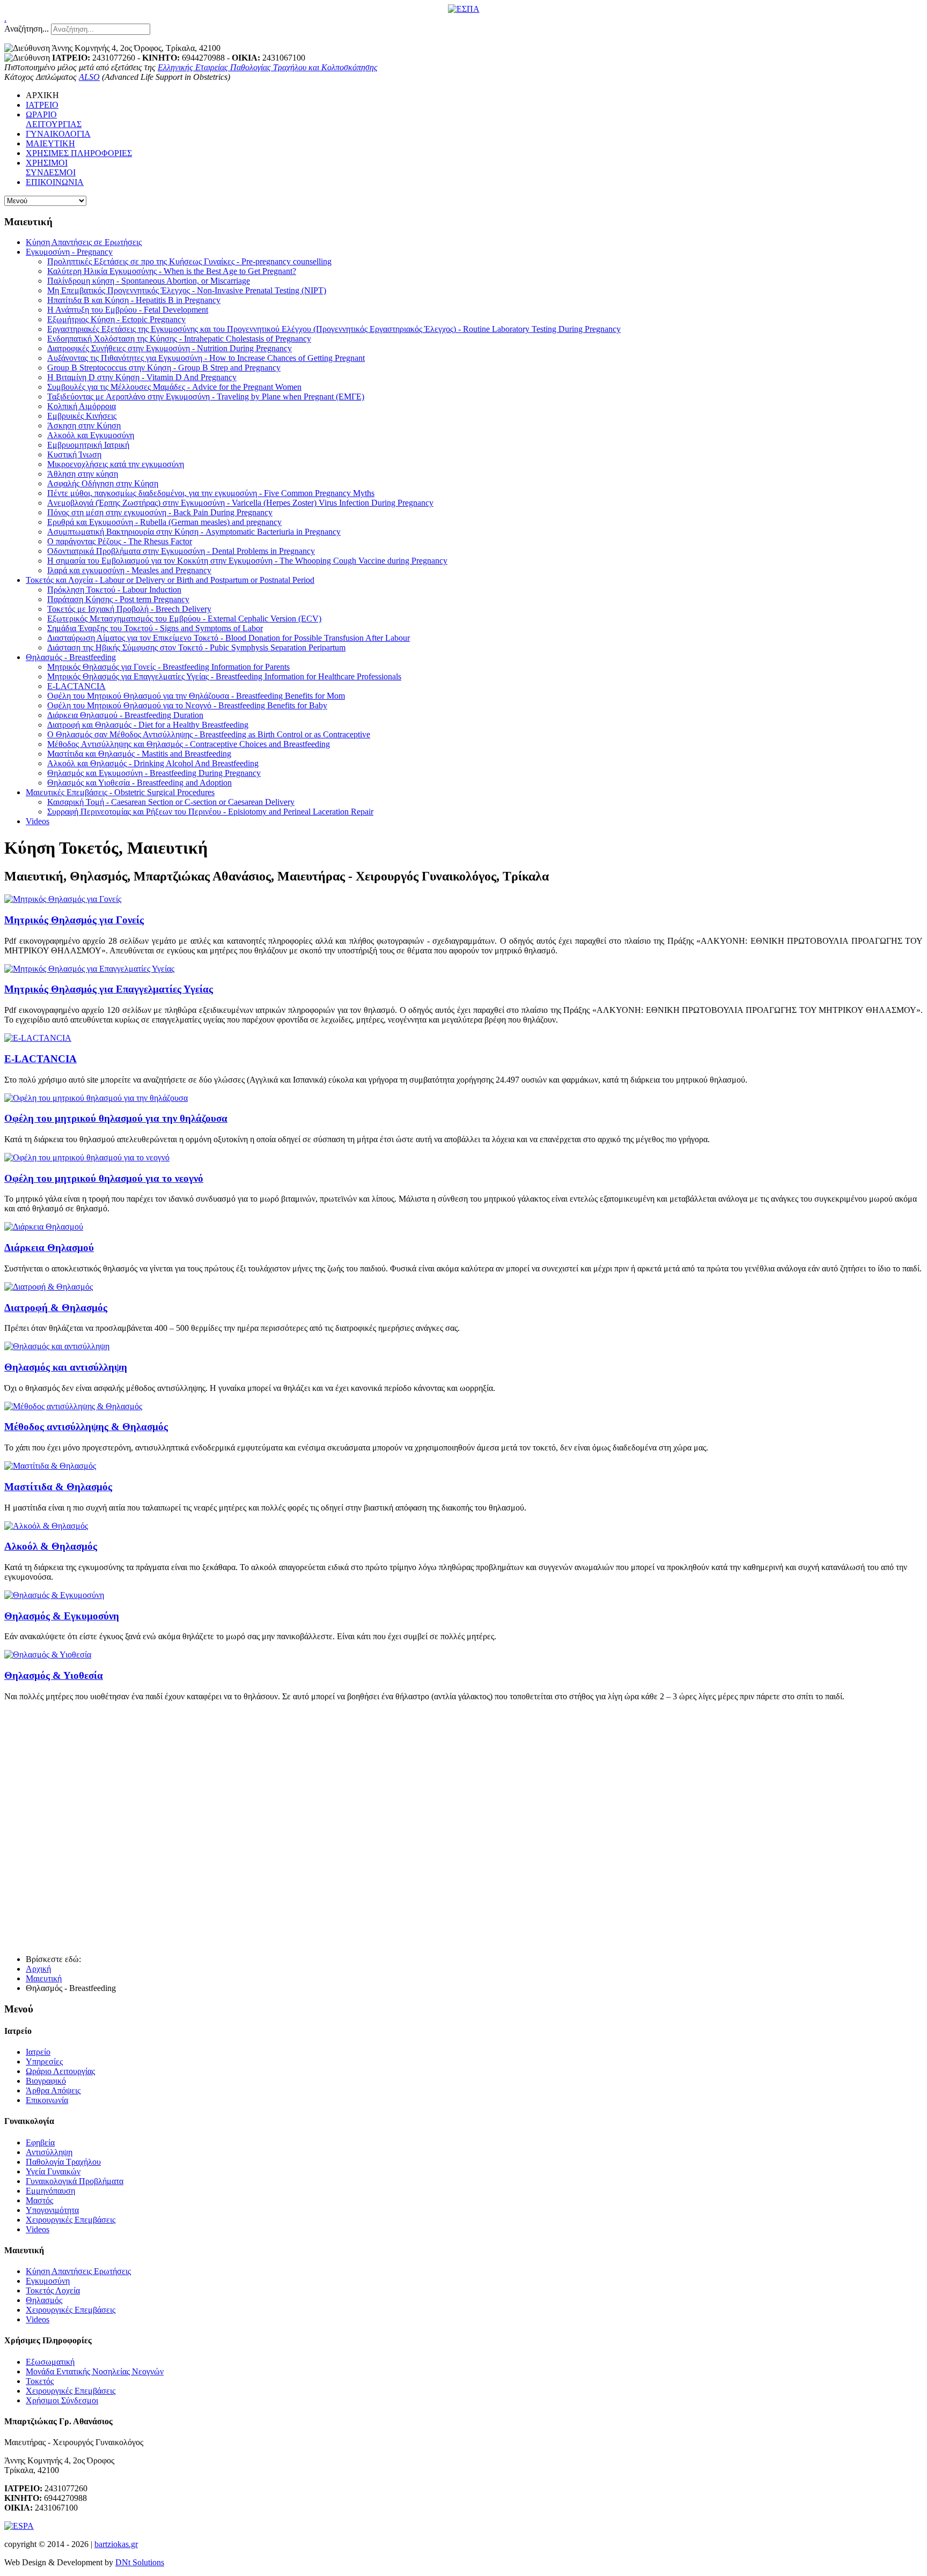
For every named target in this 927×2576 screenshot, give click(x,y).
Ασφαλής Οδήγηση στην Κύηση (103, 483)
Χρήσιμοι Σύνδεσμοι (62, 2400)
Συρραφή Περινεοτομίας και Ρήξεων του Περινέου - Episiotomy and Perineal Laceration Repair (210, 812)
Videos (38, 821)
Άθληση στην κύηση (83, 474)
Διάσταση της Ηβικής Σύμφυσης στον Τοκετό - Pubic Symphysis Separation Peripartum (196, 647)
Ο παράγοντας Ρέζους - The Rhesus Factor (120, 541)
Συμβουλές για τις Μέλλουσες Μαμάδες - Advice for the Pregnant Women (174, 387)
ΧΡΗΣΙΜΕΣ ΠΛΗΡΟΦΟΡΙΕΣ (79, 153)
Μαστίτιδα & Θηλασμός (58, 1487)
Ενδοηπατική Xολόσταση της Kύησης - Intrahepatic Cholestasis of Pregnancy (179, 339)
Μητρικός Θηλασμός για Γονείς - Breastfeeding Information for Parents (168, 667)
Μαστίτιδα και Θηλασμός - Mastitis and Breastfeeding (139, 754)
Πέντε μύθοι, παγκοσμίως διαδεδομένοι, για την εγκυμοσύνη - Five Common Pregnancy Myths (211, 493)
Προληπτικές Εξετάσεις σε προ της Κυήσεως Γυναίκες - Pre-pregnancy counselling (189, 261)
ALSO (89, 77)
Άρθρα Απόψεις (53, 2090)
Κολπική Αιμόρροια (82, 406)
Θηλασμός (44, 2300)
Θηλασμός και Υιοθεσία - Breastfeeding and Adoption (139, 783)
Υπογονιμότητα (52, 2210)
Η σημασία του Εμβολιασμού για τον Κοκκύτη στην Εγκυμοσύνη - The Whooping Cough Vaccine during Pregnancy (247, 561)
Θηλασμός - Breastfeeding (71, 657)
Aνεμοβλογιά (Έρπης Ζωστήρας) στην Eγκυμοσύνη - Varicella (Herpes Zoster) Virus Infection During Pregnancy (240, 503)
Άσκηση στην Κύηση (84, 425)
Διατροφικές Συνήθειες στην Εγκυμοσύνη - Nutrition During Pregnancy (170, 348)
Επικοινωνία (47, 2100)
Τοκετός (40, 2381)
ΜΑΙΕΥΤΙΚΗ (50, 143)
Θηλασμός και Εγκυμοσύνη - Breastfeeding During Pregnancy (154, 773)
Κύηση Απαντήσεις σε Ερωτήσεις (84, 242)
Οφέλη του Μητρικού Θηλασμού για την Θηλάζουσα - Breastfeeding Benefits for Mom (196, 696)
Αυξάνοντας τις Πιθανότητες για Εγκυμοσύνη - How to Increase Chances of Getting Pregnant (206, 358)
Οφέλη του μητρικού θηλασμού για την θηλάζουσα (116, 1118)
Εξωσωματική (50, 2362)
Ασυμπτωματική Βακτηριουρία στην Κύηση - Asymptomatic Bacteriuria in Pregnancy (194, 532)
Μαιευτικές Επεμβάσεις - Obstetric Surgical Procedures (120, 792)
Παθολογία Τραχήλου (63, 2162)
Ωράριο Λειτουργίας (60, 2071)
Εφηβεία (40, 2142)
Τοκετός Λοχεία (53, 2290)
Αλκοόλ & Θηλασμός (51, 1546)
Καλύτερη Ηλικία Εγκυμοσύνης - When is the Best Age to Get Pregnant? (172, 271)
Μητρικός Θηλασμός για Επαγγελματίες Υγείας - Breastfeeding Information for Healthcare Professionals (224, 676)
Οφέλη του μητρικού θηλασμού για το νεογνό (104, 1178)
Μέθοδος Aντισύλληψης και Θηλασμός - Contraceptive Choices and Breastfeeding (189, 744)
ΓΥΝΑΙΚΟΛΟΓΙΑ (58, 134)
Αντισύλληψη (49, 2152)
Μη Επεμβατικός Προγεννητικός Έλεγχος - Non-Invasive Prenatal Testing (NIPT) (187, 290)
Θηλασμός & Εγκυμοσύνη (62, 1616)
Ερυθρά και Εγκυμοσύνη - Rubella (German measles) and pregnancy (164, 522)
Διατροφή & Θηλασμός (56, 1308)
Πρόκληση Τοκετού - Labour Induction (114, 590)
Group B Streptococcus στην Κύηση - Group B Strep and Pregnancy (164, 368)
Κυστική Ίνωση (74, 454)
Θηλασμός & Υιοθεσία (54, 1675)
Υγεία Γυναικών (53, 2171)
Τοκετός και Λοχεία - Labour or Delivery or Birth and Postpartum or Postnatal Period (170, 580)
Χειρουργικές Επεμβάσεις (71, 2220)
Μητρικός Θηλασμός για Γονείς (74, 920)
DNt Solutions (140, 2562)
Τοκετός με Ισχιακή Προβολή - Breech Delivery (129, 609)
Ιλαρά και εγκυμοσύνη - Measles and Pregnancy (129, 570)
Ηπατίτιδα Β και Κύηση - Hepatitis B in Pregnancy (134, 300)
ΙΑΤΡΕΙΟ (42, 105)
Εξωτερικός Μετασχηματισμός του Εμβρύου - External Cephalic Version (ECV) (184, 619)
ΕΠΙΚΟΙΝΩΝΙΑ (55, 182)
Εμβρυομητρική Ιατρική (88, 445)
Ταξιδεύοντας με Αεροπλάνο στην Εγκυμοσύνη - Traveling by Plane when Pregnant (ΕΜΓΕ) (206, 397)
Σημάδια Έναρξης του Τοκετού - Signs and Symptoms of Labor (155, 628)
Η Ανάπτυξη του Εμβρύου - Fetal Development (128, 310)
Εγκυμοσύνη (48, 2281)
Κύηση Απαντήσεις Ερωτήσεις (78, 2271)
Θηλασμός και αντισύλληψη (66, 1367)
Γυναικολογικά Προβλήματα (75, 2181)
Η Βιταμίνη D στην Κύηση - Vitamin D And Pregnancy (142, 377)
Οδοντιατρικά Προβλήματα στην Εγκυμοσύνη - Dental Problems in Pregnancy (181, 551)
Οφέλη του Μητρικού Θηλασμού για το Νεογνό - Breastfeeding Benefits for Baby (187, 705)
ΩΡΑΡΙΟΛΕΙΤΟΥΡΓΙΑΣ (54, 119)
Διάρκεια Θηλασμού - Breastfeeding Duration (125, 715)
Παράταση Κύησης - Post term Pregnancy (118, 599)
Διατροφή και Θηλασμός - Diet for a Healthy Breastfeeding (148, 725)
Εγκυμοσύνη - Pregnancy (69, 252)
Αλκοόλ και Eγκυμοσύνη (91, 435)
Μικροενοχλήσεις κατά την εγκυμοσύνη (116, 464)
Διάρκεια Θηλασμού (49, 1248)
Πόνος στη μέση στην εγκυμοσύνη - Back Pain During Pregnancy (160, 512)
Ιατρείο (38, 2052)
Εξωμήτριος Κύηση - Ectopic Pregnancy (116, 319)
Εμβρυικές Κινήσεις (82, 416)
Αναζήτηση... (27, 29)
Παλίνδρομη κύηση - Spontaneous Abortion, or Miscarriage (149, 281)
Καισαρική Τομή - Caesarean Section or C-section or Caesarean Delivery (171, 802)
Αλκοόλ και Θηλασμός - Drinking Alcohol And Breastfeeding (153, 763)
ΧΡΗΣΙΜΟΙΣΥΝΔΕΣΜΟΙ (51, 168)
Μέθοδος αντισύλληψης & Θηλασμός (86, 1427)
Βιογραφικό (46, 2081)
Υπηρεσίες (44, 2061)
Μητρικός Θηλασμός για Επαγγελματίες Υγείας (109, 989)
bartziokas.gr (116, 2544)
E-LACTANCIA (76, 686)
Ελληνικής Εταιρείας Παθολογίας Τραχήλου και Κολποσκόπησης (268, 67)
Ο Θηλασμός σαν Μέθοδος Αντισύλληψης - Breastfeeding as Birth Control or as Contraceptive (209, 734)
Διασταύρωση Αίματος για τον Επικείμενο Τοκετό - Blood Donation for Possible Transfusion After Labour (229, 638)
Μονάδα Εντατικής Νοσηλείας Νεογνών (95, 2371)
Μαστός (39, 2200)
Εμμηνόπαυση (50, 2191)
